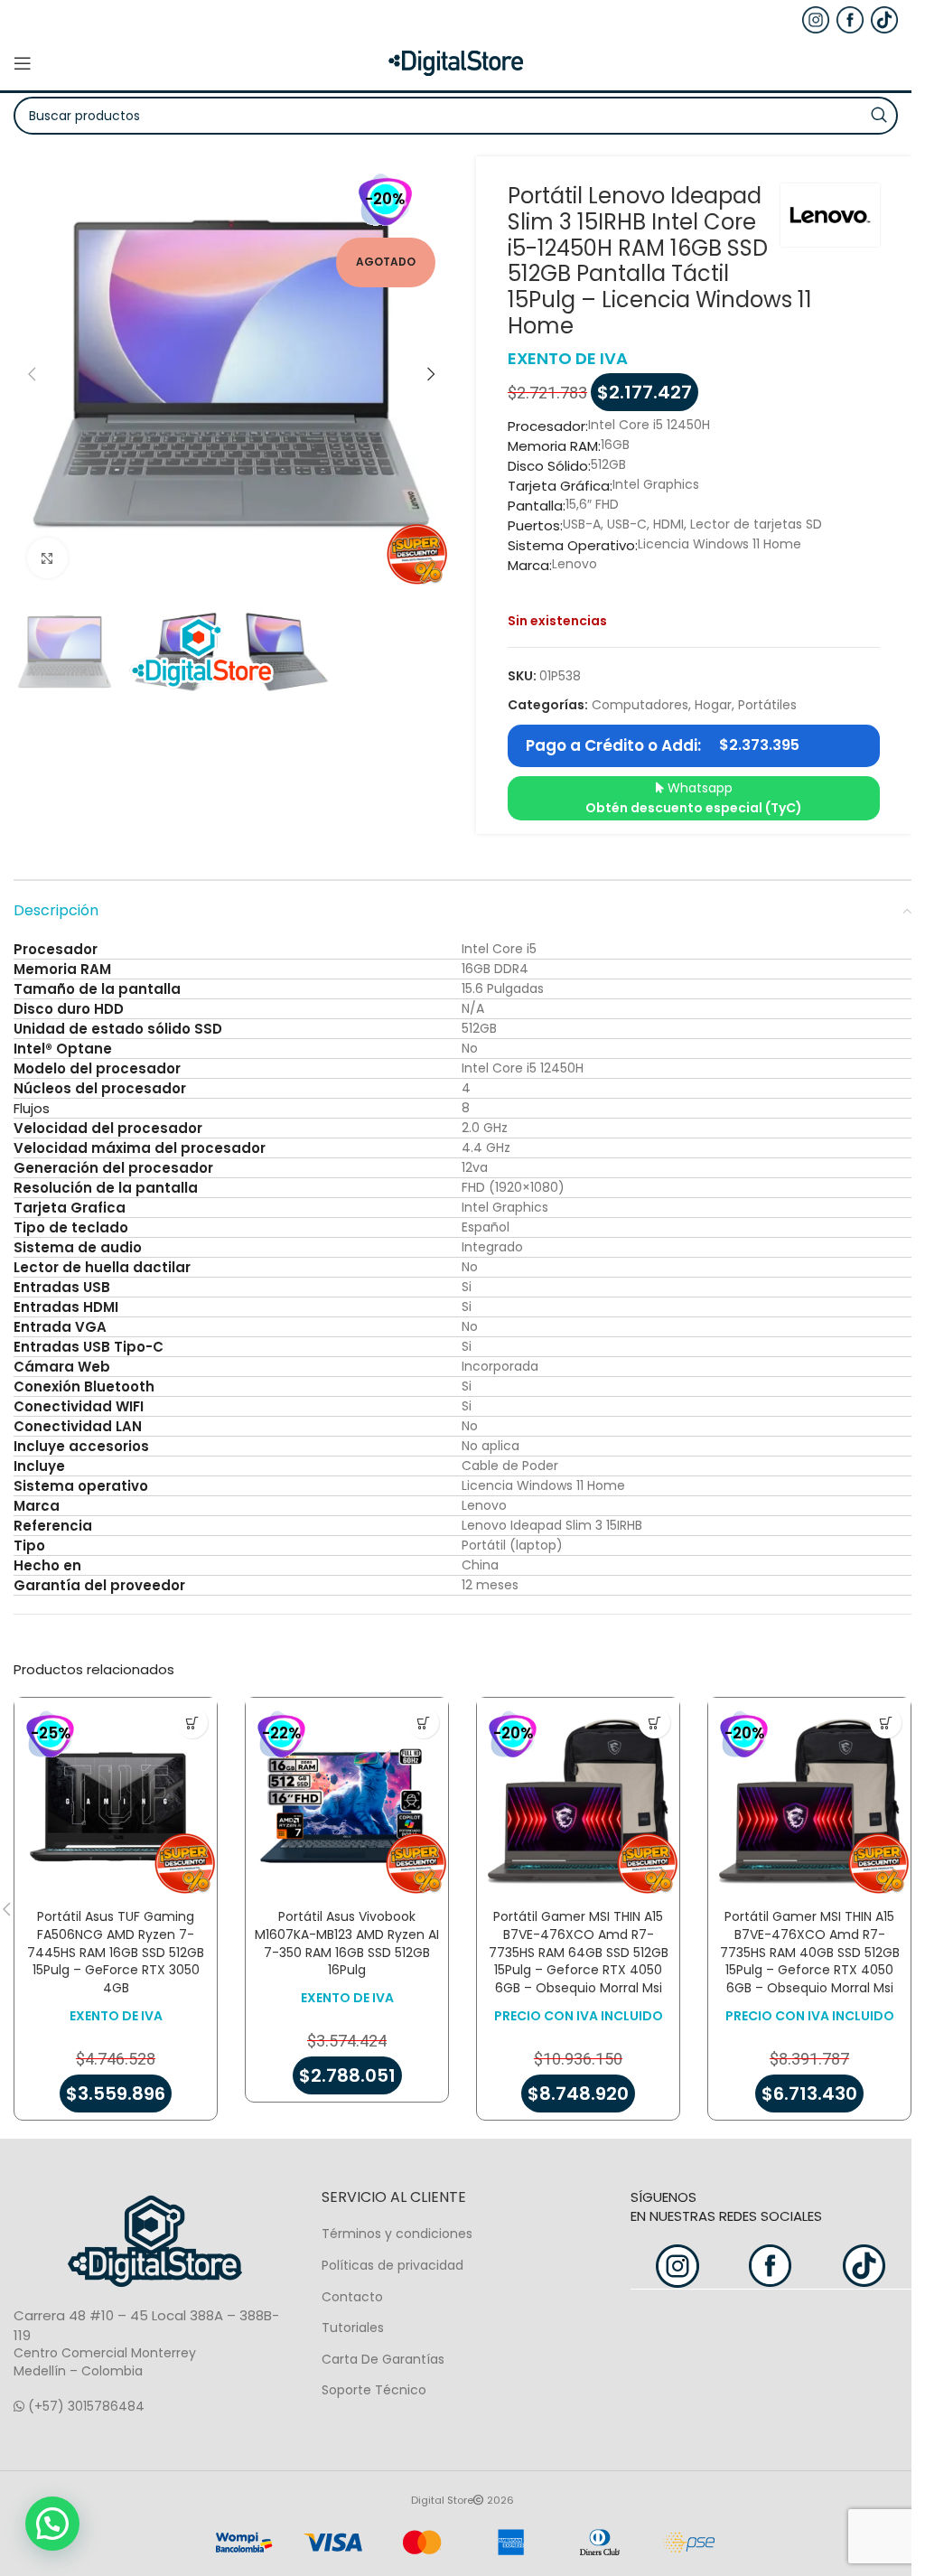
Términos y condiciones (397, 2234)
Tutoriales (353, 2328)
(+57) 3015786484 (84, 2406)
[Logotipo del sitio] (456, 62)
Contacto (352, 2297)
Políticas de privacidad (392, 2265)
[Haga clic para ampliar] (47, 558)
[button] (32, 374)
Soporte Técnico (374, 2390)
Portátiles (767, 705)
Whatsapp (694, 798)
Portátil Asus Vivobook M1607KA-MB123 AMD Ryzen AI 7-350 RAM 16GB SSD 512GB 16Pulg (347, 1943)
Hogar (713, 705)
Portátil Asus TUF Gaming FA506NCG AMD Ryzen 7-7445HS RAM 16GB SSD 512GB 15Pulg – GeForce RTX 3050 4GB (116, 1952)
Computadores (640, 705)
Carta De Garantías (383, 2359)
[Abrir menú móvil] (23, 63)
